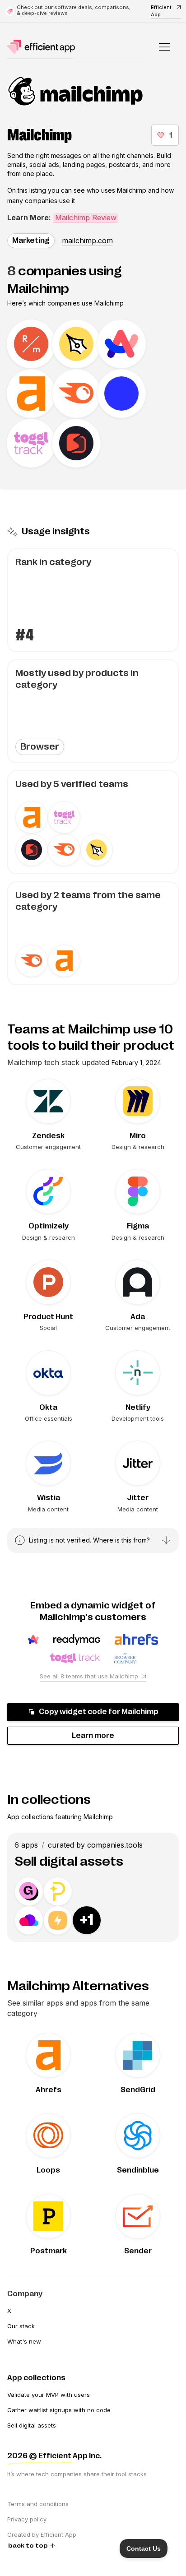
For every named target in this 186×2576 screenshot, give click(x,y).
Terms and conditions (38, 2504)
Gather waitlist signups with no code (59, 2410)
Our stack (21, 2326)
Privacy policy (27, 2519)
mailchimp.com (87, 241)
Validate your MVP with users (49, 2395)
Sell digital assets (32, 2425)
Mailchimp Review (86, 218)
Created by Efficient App (42, 2534)
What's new (24, 2341)
